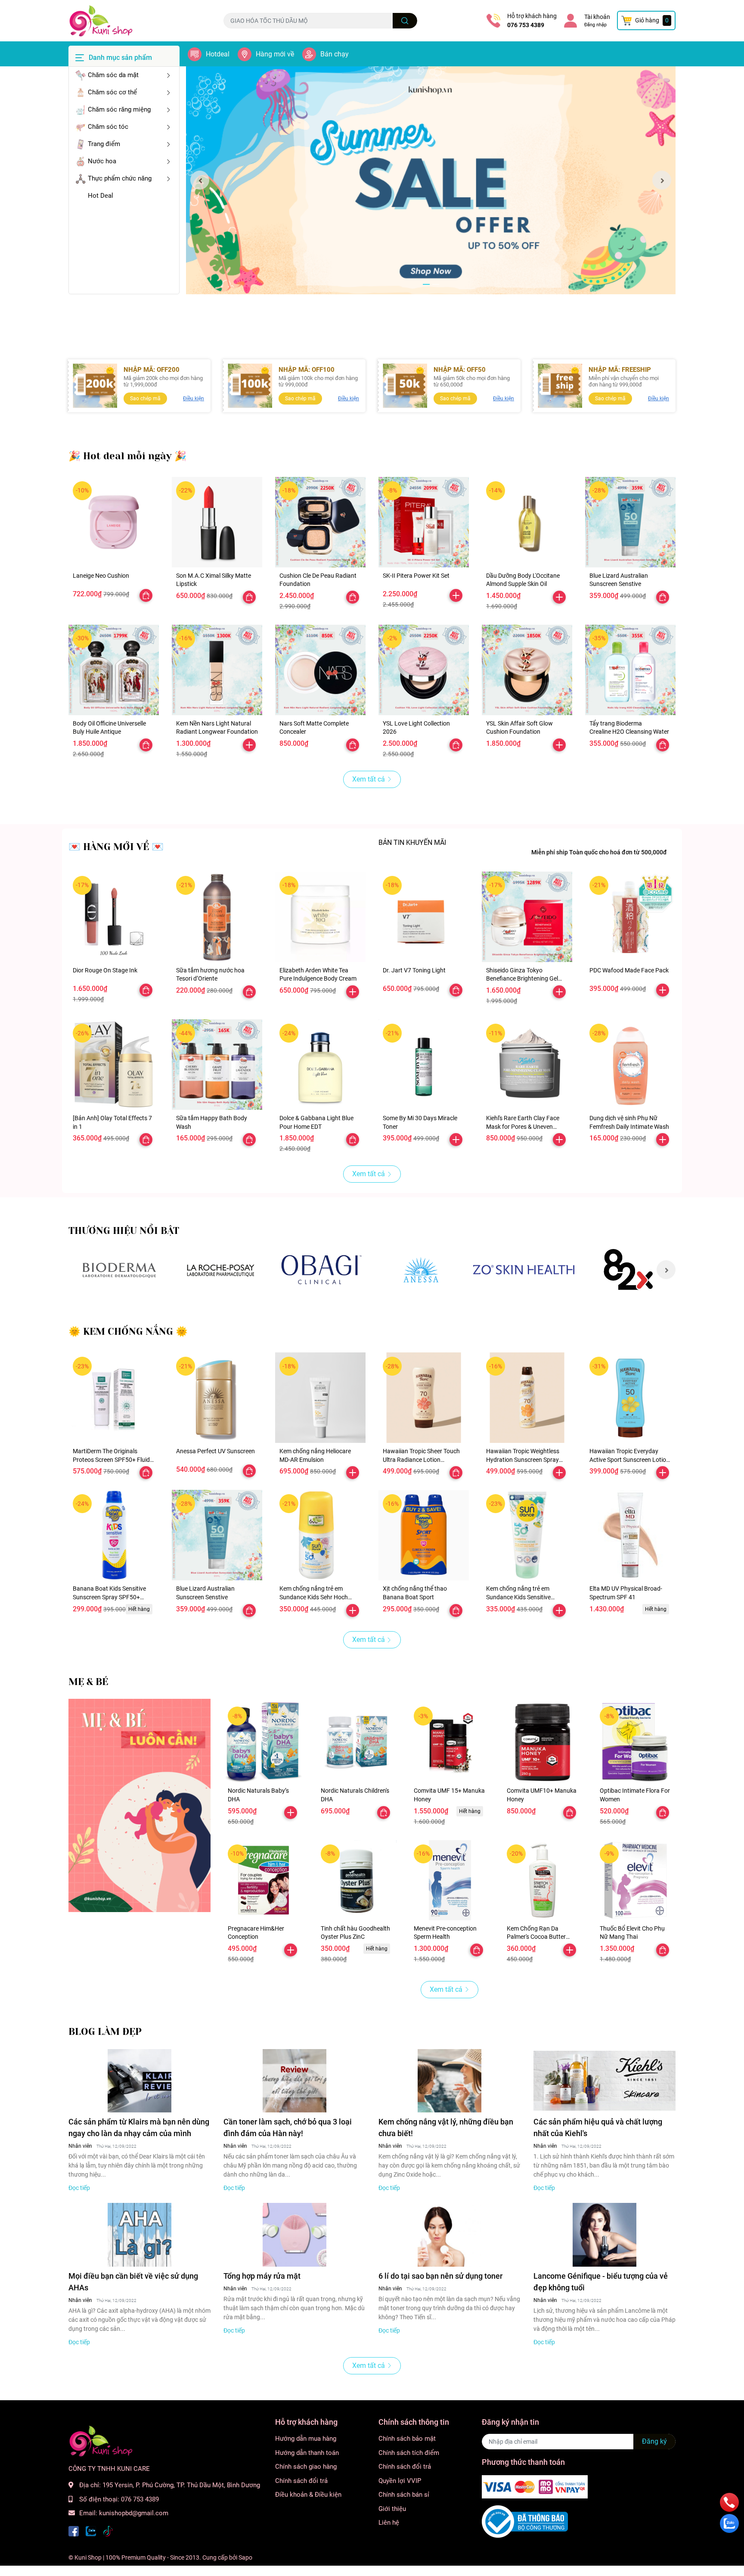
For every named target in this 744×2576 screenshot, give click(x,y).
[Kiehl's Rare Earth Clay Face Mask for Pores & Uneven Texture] (527, 1065)
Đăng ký (654, 2441)
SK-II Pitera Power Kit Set (416, 576)
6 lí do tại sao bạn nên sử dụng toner (440, 2276)
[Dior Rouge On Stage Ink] (114, 917)
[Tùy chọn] (146, 595)
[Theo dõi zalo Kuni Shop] (91, 2531)
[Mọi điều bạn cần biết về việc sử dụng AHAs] (139, 2235)
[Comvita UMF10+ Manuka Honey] (542, 1742)
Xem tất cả (369, 779)
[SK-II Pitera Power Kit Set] (424, 522)
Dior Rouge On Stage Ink (105, 970)
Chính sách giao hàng (306, 2467)
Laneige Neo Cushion (101, 576)
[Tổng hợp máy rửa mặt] (294, 2235)
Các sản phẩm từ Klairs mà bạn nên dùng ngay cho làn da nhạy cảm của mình (139, 2127)
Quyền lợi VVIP (400, 2481)
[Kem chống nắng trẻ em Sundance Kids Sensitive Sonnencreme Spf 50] (527, 1535)
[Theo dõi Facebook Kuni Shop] (74, 2531)
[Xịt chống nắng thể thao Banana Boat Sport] (424, 1535)
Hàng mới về (275, 54)
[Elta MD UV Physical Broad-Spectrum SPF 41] (630, 1535)
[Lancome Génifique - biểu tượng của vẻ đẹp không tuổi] (604, 2235)
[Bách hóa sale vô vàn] (220, 1270)
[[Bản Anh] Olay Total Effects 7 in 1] (114, 1065)
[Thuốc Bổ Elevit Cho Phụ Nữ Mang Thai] (635, 1880)
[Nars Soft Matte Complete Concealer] (320, 670)
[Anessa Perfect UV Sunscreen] (217, 1398)
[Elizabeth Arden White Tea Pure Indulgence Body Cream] (320, 917)
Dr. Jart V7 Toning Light (414, 970)
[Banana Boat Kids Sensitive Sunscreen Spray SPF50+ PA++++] (114, 1535)
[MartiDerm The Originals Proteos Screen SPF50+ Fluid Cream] (114, 1398)
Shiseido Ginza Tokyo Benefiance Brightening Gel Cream (522, 979)
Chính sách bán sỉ (404, 2495)
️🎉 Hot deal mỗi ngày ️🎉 (127, 456)
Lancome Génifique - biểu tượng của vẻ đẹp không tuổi (601, 2282)
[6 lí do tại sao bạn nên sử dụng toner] (449, 2235)
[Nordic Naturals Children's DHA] (356, 1742)
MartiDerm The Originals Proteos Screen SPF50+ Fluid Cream (111, 1459)
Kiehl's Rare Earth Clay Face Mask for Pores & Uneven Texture (523, 1126)
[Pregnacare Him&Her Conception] (263, 1880)
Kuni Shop (88, 2557)
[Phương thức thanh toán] (535, 2486)
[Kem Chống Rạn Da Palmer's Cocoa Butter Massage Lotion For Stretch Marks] (542, 1880)
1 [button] (426, 284)
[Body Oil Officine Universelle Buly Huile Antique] (114, 670)
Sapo (245, 2557)
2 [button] (436, 284)
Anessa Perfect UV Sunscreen (215, 1451)
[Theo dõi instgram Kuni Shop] (108, 2531)
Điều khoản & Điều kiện (308, 2495)
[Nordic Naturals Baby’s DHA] (263, 1742)
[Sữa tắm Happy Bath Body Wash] (217, 1065)
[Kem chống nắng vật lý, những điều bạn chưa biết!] (449, 2081)
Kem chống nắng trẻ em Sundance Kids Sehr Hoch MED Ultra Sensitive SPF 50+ (317, 1597)
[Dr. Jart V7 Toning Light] (424, 917)
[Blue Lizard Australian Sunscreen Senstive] (630, 522)
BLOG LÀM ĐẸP (105, 2032)
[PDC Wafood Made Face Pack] (630, 917)
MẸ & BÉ (88, 1682)
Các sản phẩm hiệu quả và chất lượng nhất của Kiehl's (598, 2127)
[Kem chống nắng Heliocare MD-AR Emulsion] (320, 1398)
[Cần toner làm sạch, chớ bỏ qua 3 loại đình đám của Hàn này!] (294, 2081)
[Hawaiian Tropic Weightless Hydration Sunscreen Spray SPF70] (527, 1398)
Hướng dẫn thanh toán (307, 2453)
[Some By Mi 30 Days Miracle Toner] (424, 1065)
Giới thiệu (392, 2509)
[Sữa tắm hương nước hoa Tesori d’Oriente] (217, 917)
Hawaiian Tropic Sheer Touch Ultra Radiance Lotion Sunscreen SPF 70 (421, 1459)
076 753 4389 (526, 25)
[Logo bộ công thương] (525, 2521)
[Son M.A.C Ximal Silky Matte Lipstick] (217, 522)
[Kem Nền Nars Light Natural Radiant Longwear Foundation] (217, 670)
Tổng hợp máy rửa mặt (262, 2276)
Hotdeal (218, 54)
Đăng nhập (595, 25)
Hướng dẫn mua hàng (306, 2439)
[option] (431, 180)
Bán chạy (335, 54)
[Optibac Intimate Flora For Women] (635, 1742)
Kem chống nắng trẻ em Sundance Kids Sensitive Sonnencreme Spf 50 (518, 1597)
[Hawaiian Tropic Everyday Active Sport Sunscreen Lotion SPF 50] (630, 1398)
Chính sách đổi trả (301, 2481)
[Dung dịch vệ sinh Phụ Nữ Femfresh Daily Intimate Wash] (630, 1065)
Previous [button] (200, 180)
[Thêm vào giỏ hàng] (456, 595)
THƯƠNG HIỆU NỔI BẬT (124, 1231)
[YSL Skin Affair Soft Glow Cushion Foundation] (527, 670)
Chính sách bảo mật (407, 2439)
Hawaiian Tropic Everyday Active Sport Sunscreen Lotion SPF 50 (629, 1459)
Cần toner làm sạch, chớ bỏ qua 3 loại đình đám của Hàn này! (288, 2127)
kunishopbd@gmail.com (134, 2513)
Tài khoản (597, 17)
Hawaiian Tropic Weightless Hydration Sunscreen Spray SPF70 (523, 1459)
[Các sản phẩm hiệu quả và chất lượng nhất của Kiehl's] (604, 2081)
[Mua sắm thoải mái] (321, 1270)
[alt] (423, 1270)
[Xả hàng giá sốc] (119, 1270)
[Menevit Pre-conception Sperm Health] (449, 1880)
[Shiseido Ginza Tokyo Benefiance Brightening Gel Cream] (527, 917)
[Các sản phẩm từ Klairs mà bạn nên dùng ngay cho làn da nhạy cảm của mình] (139, 2081)
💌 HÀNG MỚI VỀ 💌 (116, 847)
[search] (405, 21)
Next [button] (662, 180)
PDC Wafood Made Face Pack (629, 970)
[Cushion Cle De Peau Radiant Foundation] (320, 522)
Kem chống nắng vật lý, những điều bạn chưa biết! (446, 2127)
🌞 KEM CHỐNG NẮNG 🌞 (128, 1332)
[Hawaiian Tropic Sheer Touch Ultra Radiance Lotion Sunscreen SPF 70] (424, 1398)
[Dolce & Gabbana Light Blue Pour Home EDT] (320, 1065)
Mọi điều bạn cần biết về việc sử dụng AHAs (133, 2282)
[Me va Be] (139, 1805)
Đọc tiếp (79, 2188)
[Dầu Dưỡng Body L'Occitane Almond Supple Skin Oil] (527, 522)
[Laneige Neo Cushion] (114, 522)
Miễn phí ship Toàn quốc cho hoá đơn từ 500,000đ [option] (599, 852)
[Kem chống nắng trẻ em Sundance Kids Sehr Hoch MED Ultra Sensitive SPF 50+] (320, 1535)
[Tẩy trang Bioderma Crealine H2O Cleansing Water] (630, 670)
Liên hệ (389, 2523)
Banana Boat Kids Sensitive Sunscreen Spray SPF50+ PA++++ (109, 1597)
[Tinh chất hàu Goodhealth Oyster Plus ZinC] (356, 1880)
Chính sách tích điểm (409, 2453)
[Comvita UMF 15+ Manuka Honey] (449, 1742)
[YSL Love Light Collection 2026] (424, 670)
